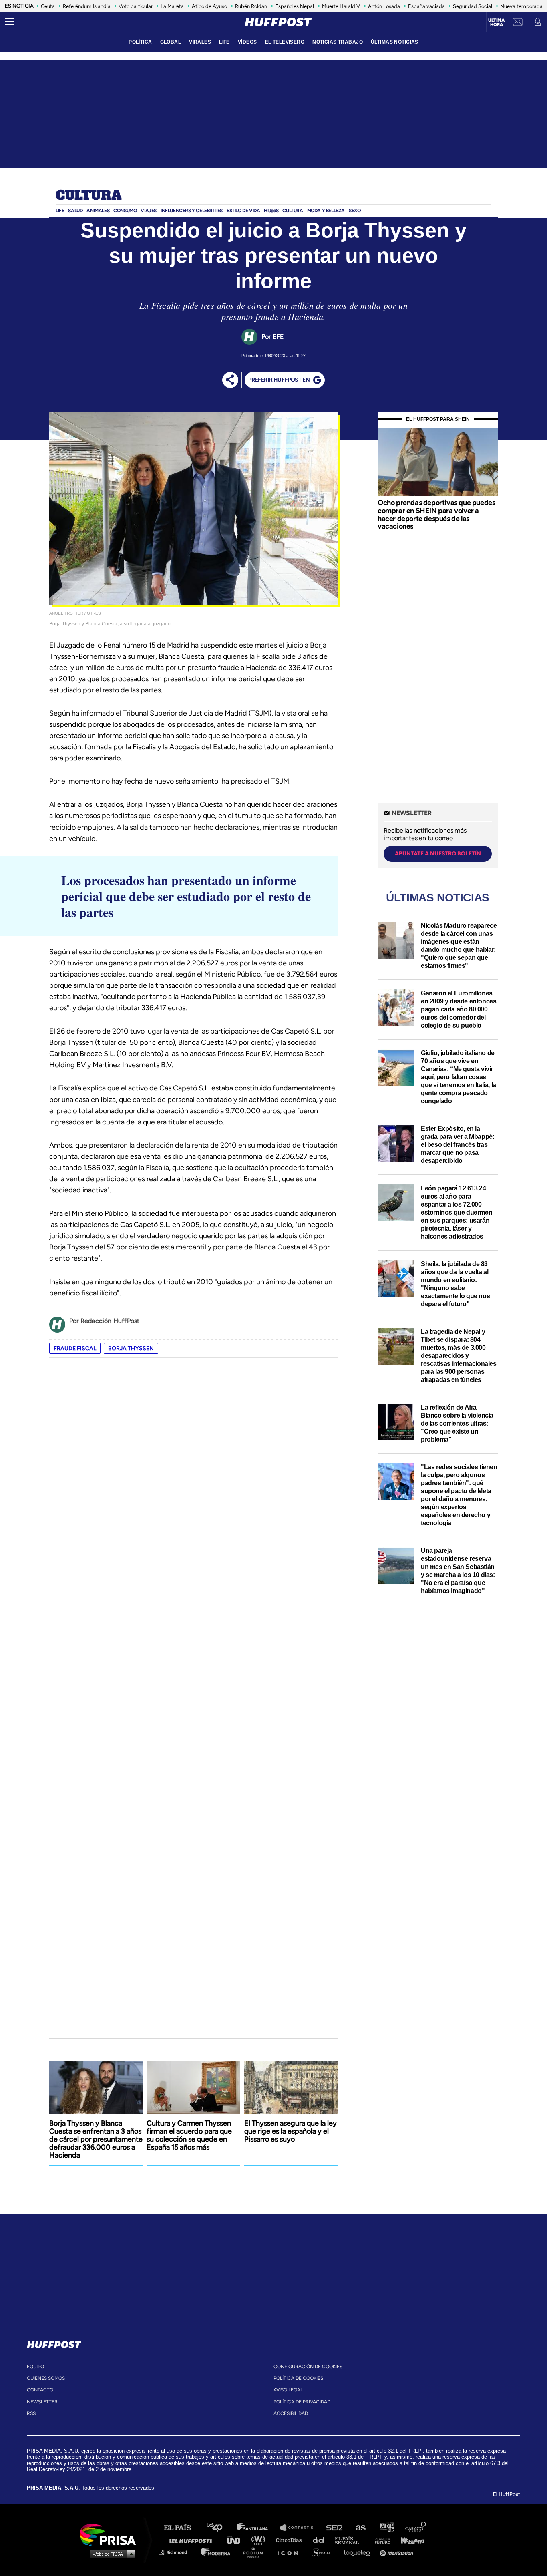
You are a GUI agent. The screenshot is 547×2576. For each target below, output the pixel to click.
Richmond (177, 2552)
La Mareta (172, 6)
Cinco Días (291, 2540)
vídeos (247, 42)
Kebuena (409, 2540)
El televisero (285, 42)
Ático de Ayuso (209, 6)
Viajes (149, 211)
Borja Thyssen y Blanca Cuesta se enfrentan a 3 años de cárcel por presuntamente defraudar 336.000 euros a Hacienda (96, 2139)
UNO (237, 2540)
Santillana (258, 2528)
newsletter (42, 2402)
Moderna (216, 2552)
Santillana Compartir (300, 2528)
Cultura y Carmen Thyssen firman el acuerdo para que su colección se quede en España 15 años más (189, 2135)
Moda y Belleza (326, 211)
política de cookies (298, 2378)
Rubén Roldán (251, 6)
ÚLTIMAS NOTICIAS (395, 42)
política (140, 42)
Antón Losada (384, 6)
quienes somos (46, 2378)
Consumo (125, 211)
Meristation (398, 2552)
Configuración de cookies (308, 2367)
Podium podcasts (256, 2552)
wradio (260, 2540)
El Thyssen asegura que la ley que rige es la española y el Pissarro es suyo (291, 2131)
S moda (324, 2552)
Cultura (88, 196)
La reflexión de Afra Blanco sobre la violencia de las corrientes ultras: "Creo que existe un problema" (457, 1423)
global (171, 42)
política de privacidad (302, 2402)
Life (60, 211)
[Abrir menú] (10, 22)
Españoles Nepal (295, 6)
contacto (40, 2390)
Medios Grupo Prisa (111, 2554)
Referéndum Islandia (87, 6)
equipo (35, 2367)
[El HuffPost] (278, 22)
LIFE (224, 42)
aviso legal (288, 2390)
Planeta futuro (380, 2540)
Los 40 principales (220, 2528)
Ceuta (48, 6)
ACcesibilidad (291, 2413)
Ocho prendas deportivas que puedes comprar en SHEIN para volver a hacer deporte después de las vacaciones (436, 514)
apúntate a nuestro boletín (438, 854)
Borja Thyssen (131, 1348)
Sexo (355, 211)
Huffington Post (193, 2540)
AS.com (360, 2528)
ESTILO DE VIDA (243, 211)
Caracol (416, 2528)
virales (200, 42)
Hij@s (271, 211)
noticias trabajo (338, 42)
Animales (98, 211)
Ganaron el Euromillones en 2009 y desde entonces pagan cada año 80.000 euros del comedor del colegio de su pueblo (459, 1009)
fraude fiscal (75, 1348)
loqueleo (359, 2552)
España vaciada (426, 6)
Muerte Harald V (341, 6)
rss (31, 2413)
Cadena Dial (321, 2540)
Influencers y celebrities (192, 211)
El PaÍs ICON (290, 2552)
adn (387, 2528)
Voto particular (136, 6)
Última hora (496, 22)
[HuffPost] (54, 2343)
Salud (75, 211)
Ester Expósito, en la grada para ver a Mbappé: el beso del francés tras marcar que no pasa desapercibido (458, 1145)
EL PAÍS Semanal (351, 2540)
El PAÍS (182, 2528)
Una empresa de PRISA (111, 2534)
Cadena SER (335, 2528)
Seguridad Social (473, 6)
